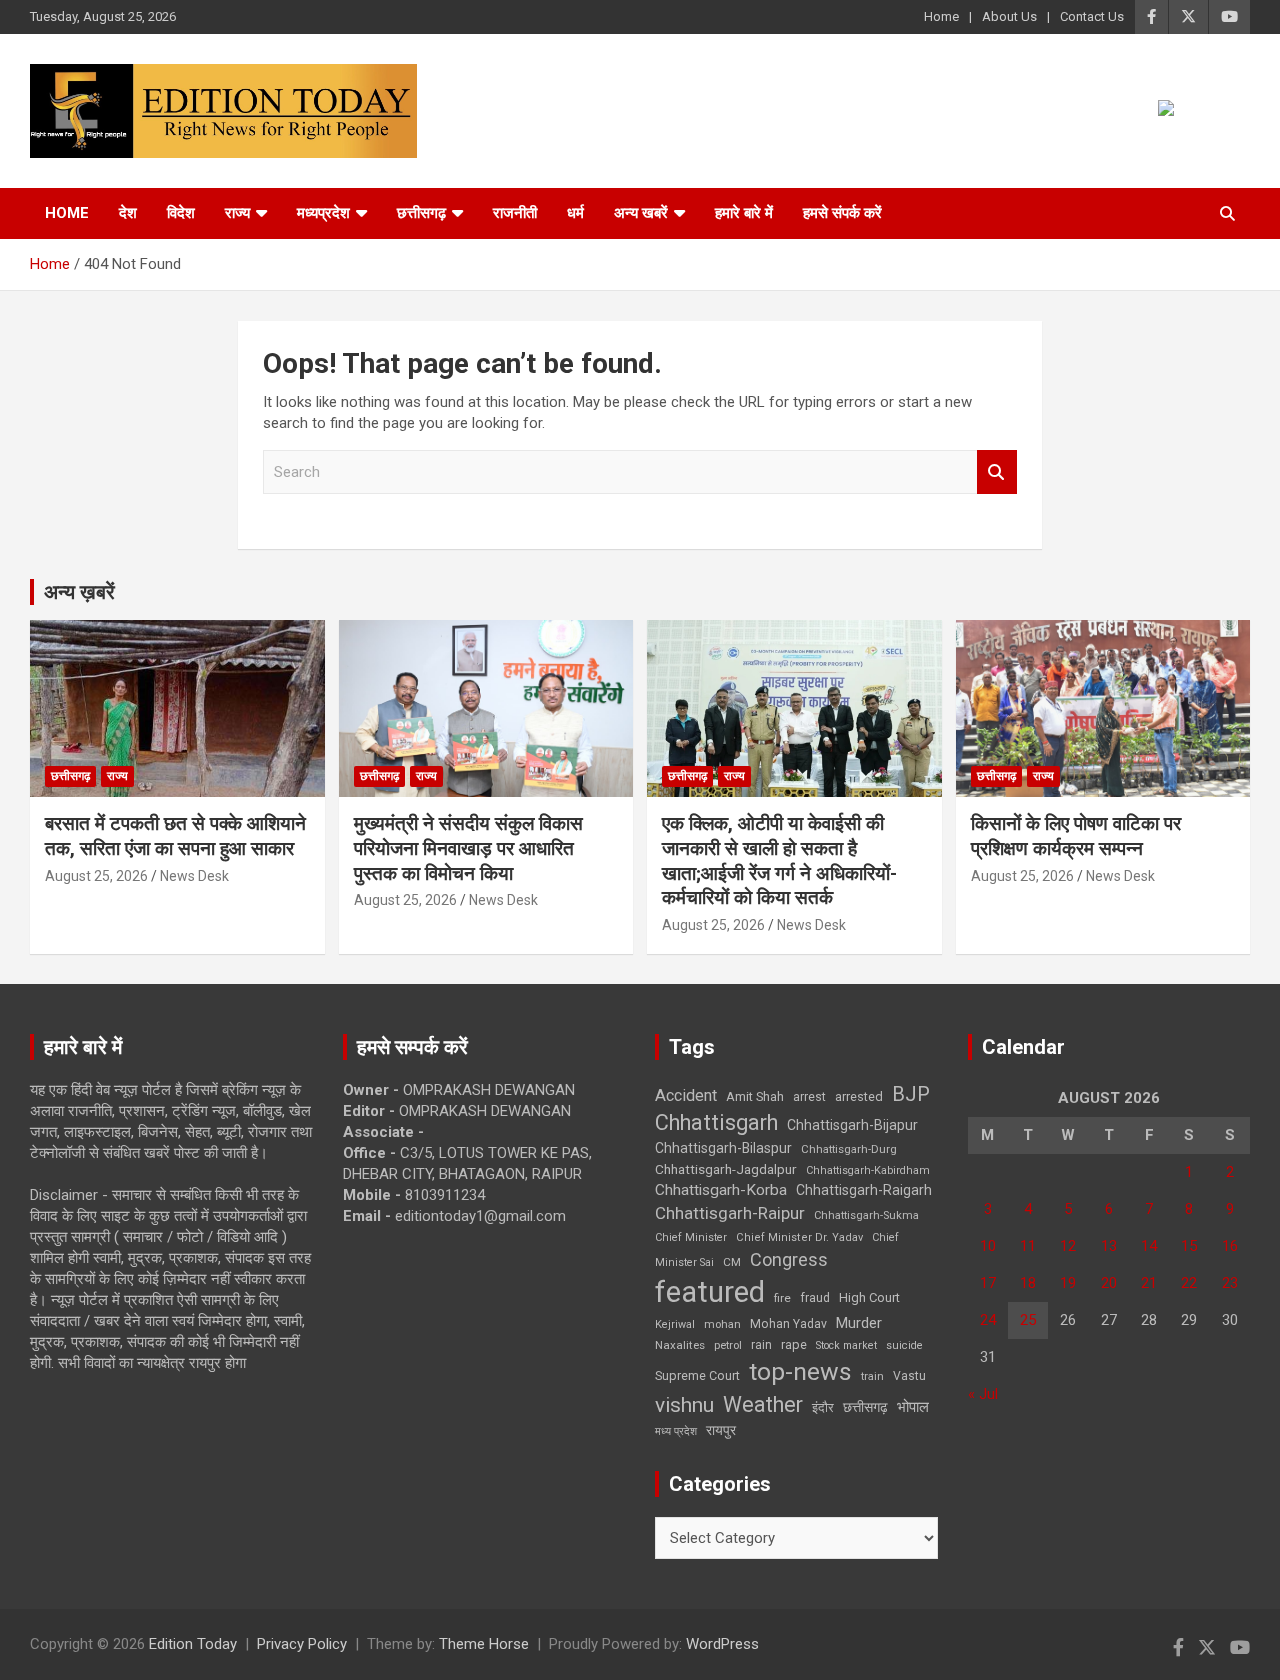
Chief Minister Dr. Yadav (799, 1237)
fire (782, 1298)
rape (794, 1344)
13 (1109, 1246)
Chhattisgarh (716, 1122)
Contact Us (1092, 16)
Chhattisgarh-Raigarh (864, 1190)
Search (997, 472)
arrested (859, 1096)
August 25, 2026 (96, 876)
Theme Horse (484, 1644)
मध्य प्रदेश (676, 1431)
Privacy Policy (302, 1644)
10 (988, 1246)
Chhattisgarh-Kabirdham (868, 1170)
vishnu (684, 1405)
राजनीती (515, 213)
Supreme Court (697, 1375)
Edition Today (193, 1644)
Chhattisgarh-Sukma (866, 1215)
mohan (722, 1324)
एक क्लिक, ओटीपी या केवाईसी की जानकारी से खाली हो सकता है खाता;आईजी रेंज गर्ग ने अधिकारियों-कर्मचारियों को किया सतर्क (779, 860)
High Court (869, 1297)
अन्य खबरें (641, 213)
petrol (728, 1345)
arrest (809, 1097)
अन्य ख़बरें (79, 592)
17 (988, 1283)
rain (761, 1345)
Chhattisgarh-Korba (721, 1190)
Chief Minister (691, 1237)
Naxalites (680, 1345)
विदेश (181, 213)
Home (941, 16)
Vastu (909, 1376)
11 (1028, 1246)
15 (1189, 1246)
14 (1149, 1246)
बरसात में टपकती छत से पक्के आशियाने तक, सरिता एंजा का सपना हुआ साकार (175, 836)
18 (1028, 1283)
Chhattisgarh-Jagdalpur (726, 1169)
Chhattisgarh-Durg (849, 1149)
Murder (859, 1323)
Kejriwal (675, 1324)
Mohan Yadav (788, 1324)
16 (1230, 1246)
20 (1109, 1283)
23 (1230, 1283)
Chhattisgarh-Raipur (730, 1213)
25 (1028, 1320)
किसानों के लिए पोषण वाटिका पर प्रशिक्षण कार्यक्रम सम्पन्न (1076, 836)
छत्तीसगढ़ (865, 1407)
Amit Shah (755, 1096)
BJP (911, 1094)
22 (1189, 1283)
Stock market (846, 1345)
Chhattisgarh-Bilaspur (723, 1148)
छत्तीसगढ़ (421, 213)
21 (1149, 1283)
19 (1068, 1283)
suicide (904, 1345)
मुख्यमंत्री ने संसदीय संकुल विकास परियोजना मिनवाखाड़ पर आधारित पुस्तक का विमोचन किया (468, 848)
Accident (686, 1095)
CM (732, 1262)
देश (128, 213)
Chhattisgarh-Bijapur (852, 1125)
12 (1068, 1246)
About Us (1009, 16)
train (872, 1376)
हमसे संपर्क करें (842, 213)
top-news (800, 1371)
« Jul (983, 1394)
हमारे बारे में (744, 213)
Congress (789, 1259)
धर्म (575, 213)
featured (710, 1292)
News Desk (194, 876)
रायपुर (721, 1430)
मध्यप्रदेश (323, 213)
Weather (763, 1404)
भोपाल (913, 1407)
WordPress (722, 1644)
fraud (815, 1298)
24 (988, 1320)
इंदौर (823, 1407)
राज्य (237, 213)
